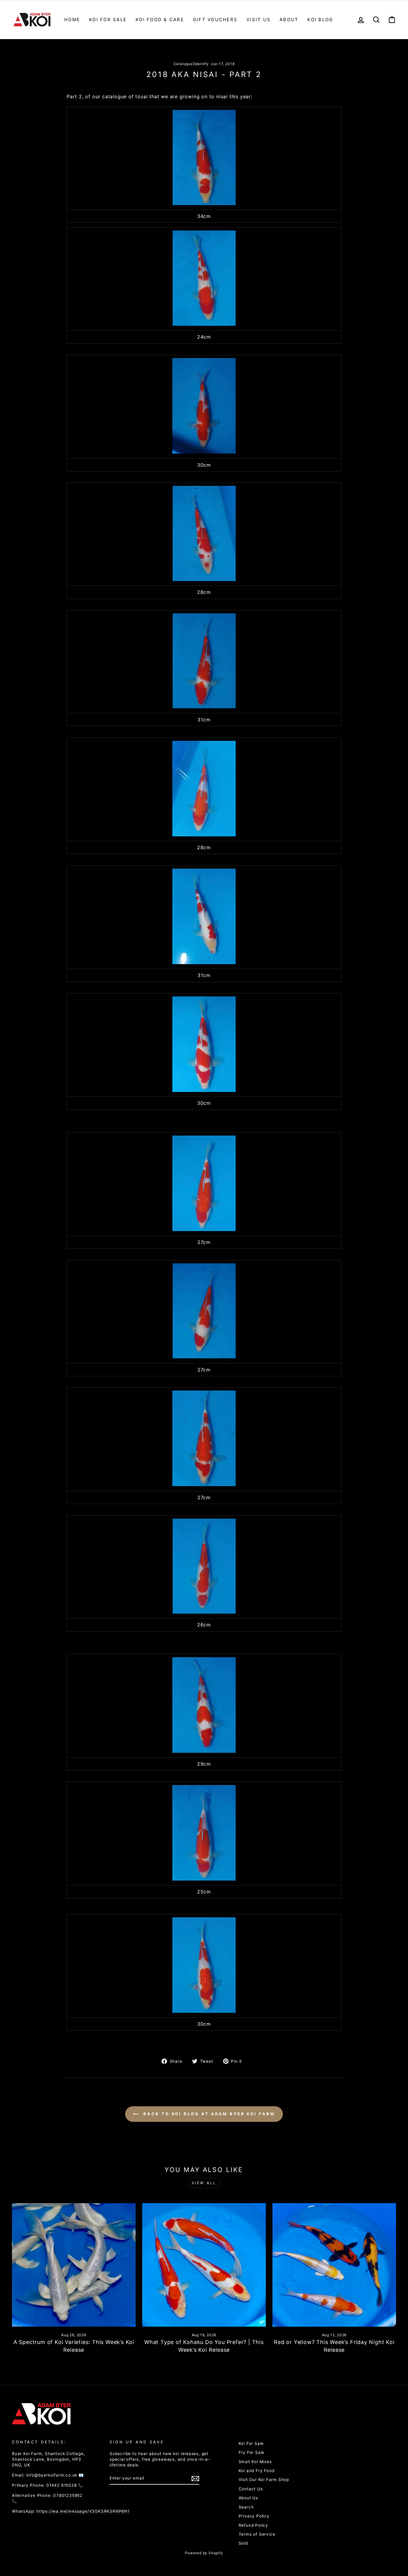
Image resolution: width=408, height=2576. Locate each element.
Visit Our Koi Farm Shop (264, 2480)
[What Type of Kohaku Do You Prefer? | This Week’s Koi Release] (204, 2265)
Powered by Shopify (204, 2553)
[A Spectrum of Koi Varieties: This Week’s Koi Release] (74, 2265)
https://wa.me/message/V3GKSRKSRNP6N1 (83, 2511)
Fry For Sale (252, 2452)
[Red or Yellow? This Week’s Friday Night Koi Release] (334, 2265)
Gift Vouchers (215, 20)
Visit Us (259, 20)
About (289, 20)
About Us (248, 2498)
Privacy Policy (254, 2516)
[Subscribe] (195, 2479)
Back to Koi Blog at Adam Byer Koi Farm (208, 2114)
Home (72, 20)
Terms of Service (257, 2534)
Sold (243, 2543)
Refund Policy (253, 2525)
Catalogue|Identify (191, 64)
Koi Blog (320, 20)
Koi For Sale (108, 20)
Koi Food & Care (160, 20)
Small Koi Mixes (255, 2462)
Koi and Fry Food (257, 2471)
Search (246, 2507)
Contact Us (251, 2489)
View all (204, 2183)
